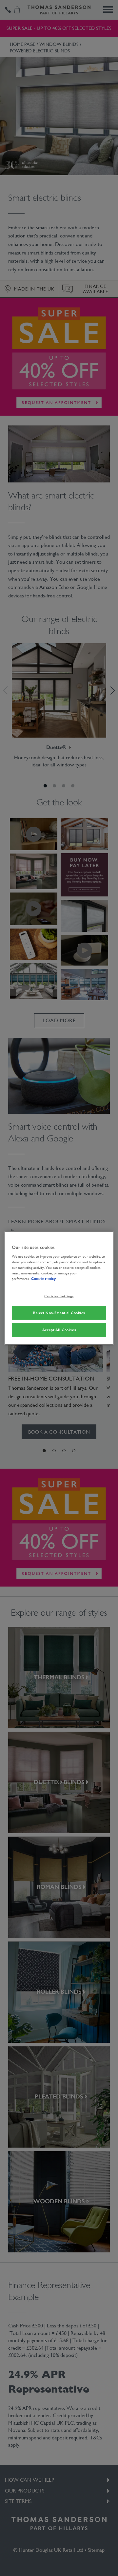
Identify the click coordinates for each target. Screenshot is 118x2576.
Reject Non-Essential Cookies (59, 1313)
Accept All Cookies (59, 1330)
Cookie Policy (43, 1279)
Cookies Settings (59, 1296)
